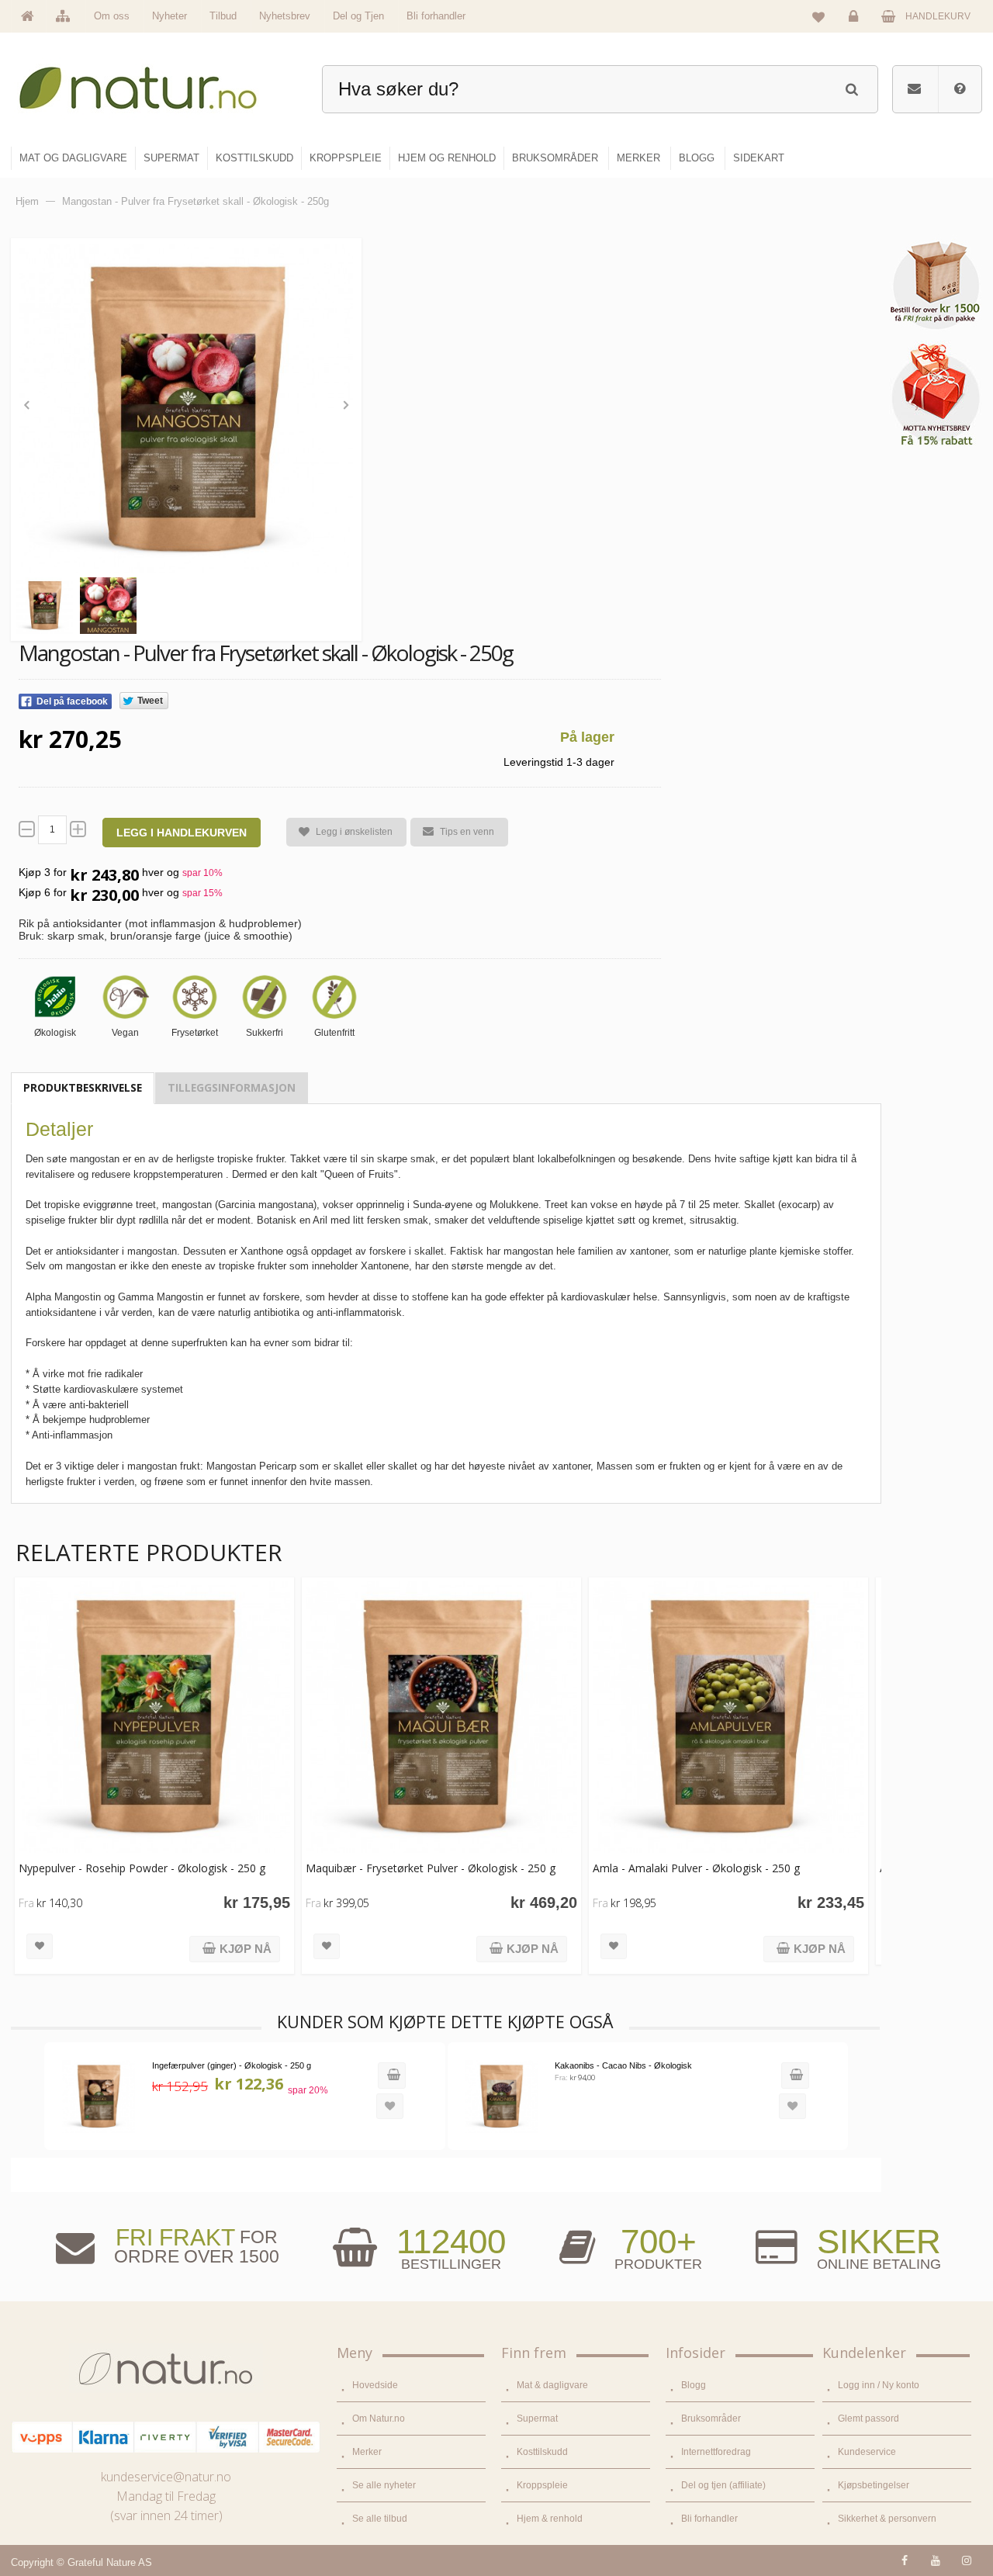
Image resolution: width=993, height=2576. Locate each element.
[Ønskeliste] (818, 16)
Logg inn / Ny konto (879, 2385)
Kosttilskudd (542, 2452)
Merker (367, 2452)
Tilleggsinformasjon (232, 1087)
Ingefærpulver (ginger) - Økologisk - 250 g (232, 2065)
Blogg (694, 2385)
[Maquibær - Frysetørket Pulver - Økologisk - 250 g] (441, 1717)
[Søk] (851, 87)
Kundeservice (867, 2452)
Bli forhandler (436, 16)
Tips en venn (467, 832)
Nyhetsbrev (285, 16)
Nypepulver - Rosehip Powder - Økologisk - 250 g (142, 1868)
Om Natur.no (379, 2418)
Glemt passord (868, 2418)
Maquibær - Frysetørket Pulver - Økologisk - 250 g (431, 1868)
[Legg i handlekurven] (392, 2076)
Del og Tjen (358, 16)
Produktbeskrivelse (83, 1087)
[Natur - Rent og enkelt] (152, 82)
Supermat (537, 2418)
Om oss (112, 16)
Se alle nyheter (384, 2485)
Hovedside (375, 2385)
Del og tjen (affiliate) (723, 2485)
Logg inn (856, 28)
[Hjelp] (960, 89)
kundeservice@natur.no (166, 2477)
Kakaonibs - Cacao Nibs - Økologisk (623, 2065)
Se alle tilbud (380, 2519)
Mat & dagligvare (552, 2385)
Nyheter (170, 16)
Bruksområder (711, 2418)
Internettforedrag (716, 2452)
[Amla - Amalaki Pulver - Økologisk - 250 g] (728, 1717)
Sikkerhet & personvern (887, 2519)
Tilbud (223, 16)
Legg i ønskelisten (354, 832)
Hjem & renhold (550, 2519)
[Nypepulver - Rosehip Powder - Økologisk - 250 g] (154, 1717)
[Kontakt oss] (914, 89)
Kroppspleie (542, 2485)
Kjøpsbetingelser (874, 2485)
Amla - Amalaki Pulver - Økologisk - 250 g (696, 1868)
